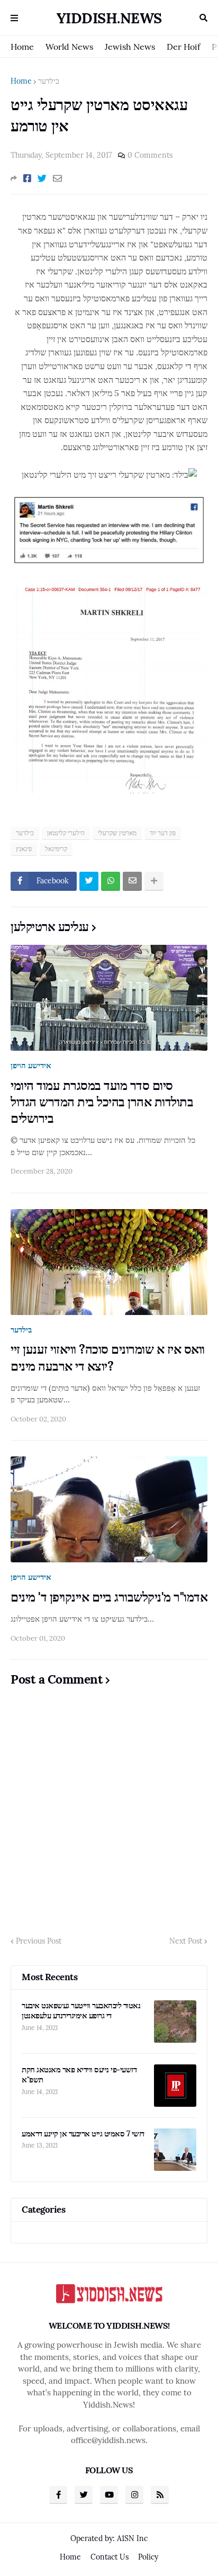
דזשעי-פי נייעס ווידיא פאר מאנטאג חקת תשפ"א (79, 2075)
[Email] (57, 178)
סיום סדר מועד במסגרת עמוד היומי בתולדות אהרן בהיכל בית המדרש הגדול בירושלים (102, 1102)
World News (69, 47)
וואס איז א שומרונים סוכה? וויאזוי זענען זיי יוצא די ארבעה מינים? (108, 1357)
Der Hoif (183, 47)
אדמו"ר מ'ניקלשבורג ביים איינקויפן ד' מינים (109, 1597)
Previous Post (39, 1941)
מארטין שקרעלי (117, 833)
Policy (148, 2557)
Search (203, 18)
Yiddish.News (109, 18)
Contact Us (110, 2557)
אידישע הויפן (31, 1065)
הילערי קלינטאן (66, 833)
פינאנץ (24, 849)
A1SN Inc (132, 2538)
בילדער (49, 81)
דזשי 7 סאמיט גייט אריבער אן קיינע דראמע (83, 2134)
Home (22, 47)
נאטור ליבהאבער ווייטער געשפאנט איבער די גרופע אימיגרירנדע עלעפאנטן (81, 2011)
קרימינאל (56, 849)
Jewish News (130, 47)
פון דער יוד (163, 833)
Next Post (186, 1941)
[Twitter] (42, 178)
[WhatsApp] (111, 881)
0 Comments (150, 155)
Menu (14, 18)
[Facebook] (27, 178)
